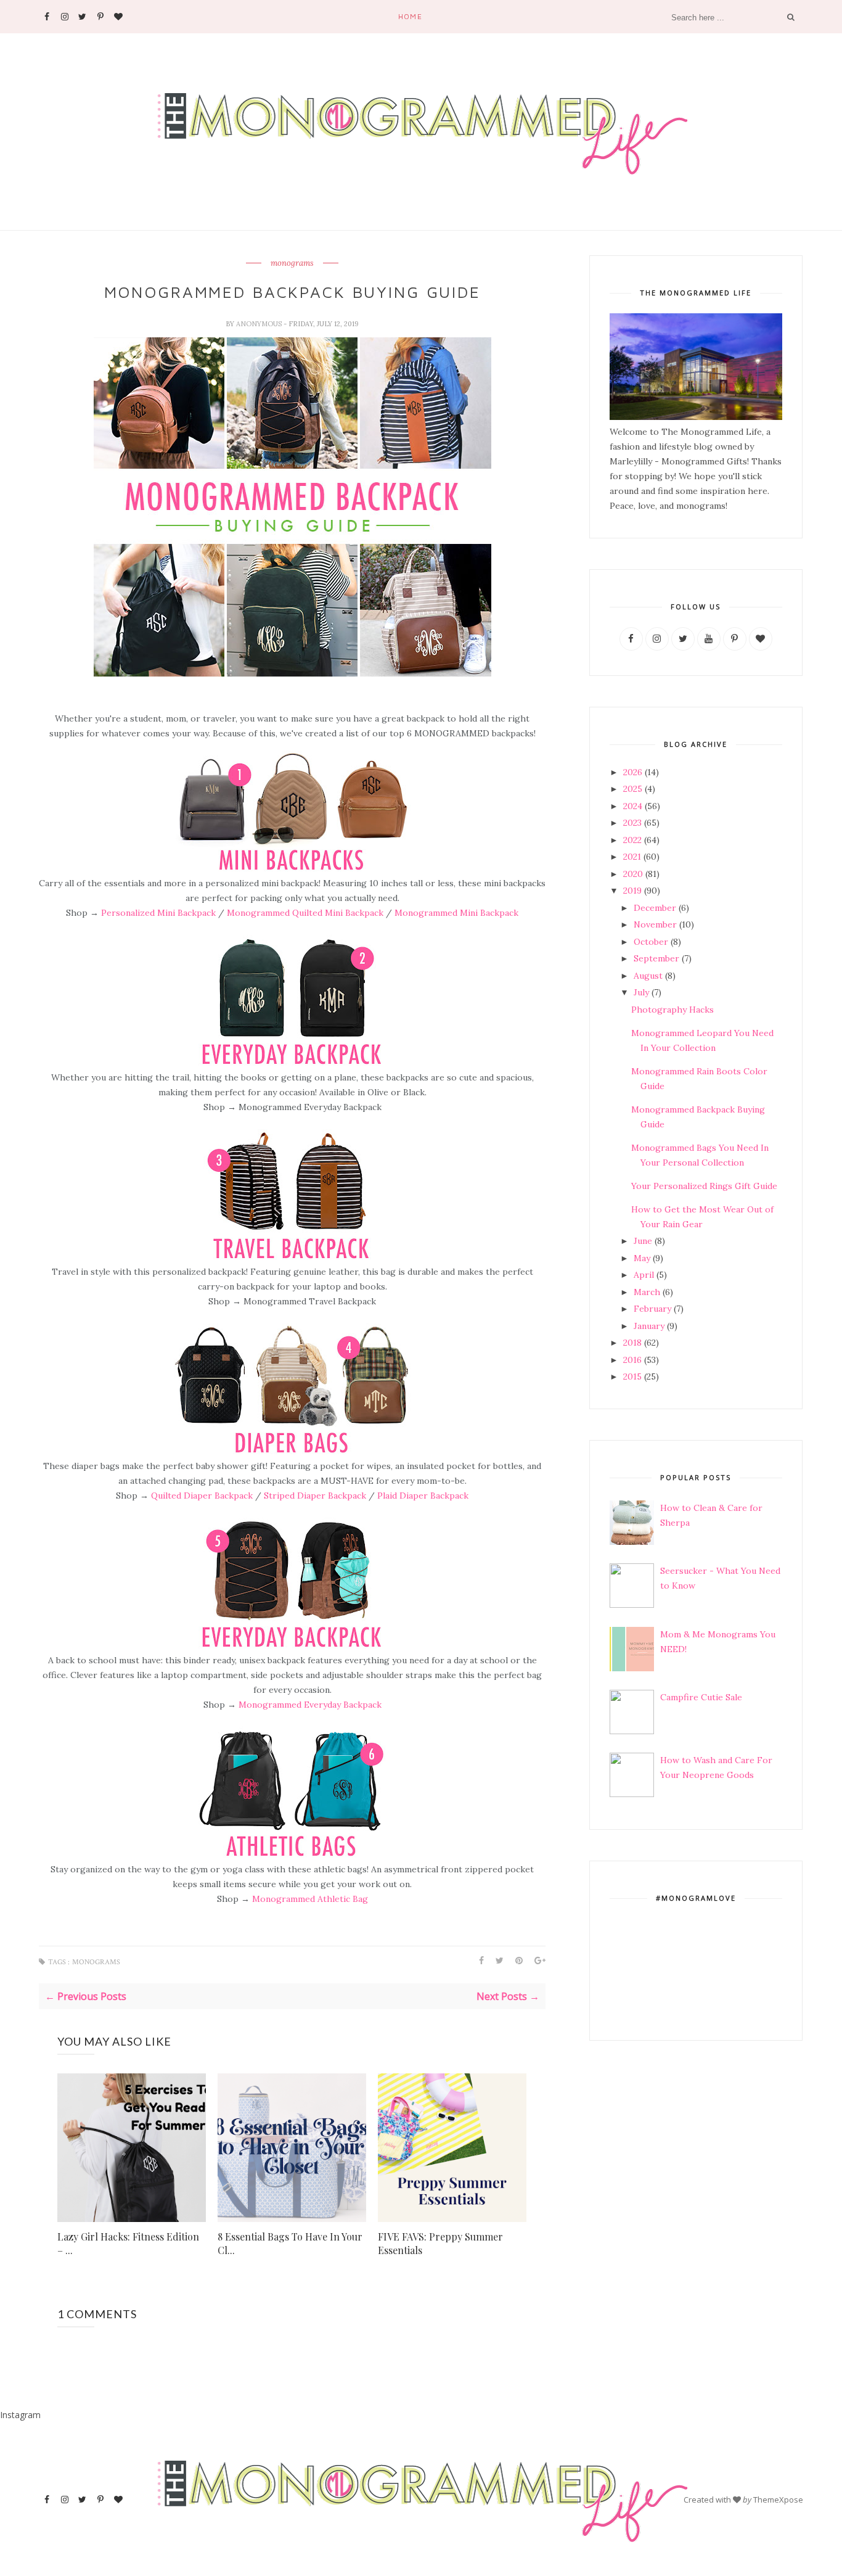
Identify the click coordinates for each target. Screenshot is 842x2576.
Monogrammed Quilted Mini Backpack (305, 913)
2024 (633, 806)
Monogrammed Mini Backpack (456, 913)
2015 (632, 1376)
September (656, 958)
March (647, 1292)
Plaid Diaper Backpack (423, 1496)
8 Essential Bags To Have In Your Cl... (290, 2243)
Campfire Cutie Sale (701, 1697)
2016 (632, 1360)
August (648, 976)
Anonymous (260, 324)
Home (410, 16)
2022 (632, 840)
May (642, 1258)
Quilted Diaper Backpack (202, 1496)
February (652, 1309)
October (651, 942)
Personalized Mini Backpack (158, 913)
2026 (633, 772)
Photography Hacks (672, 1010)
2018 (632, 1343)
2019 (632, 891)
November (655, 924)
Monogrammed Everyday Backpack (310, 1705)
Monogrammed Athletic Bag (310, 1899)
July (641, 992)
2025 (633, 789)
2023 (632, 823)
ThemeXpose (778, 2500)
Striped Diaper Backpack (316, 1496)
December (655, 908)
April (644, 1275)
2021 (632, 857)
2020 (633, 874)
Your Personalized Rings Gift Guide (704, 1186)
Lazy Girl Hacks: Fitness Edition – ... (128, 2243)
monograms (292, 263)
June (643, 1241)
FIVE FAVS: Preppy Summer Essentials (440, 2243)
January (649, 1326)
